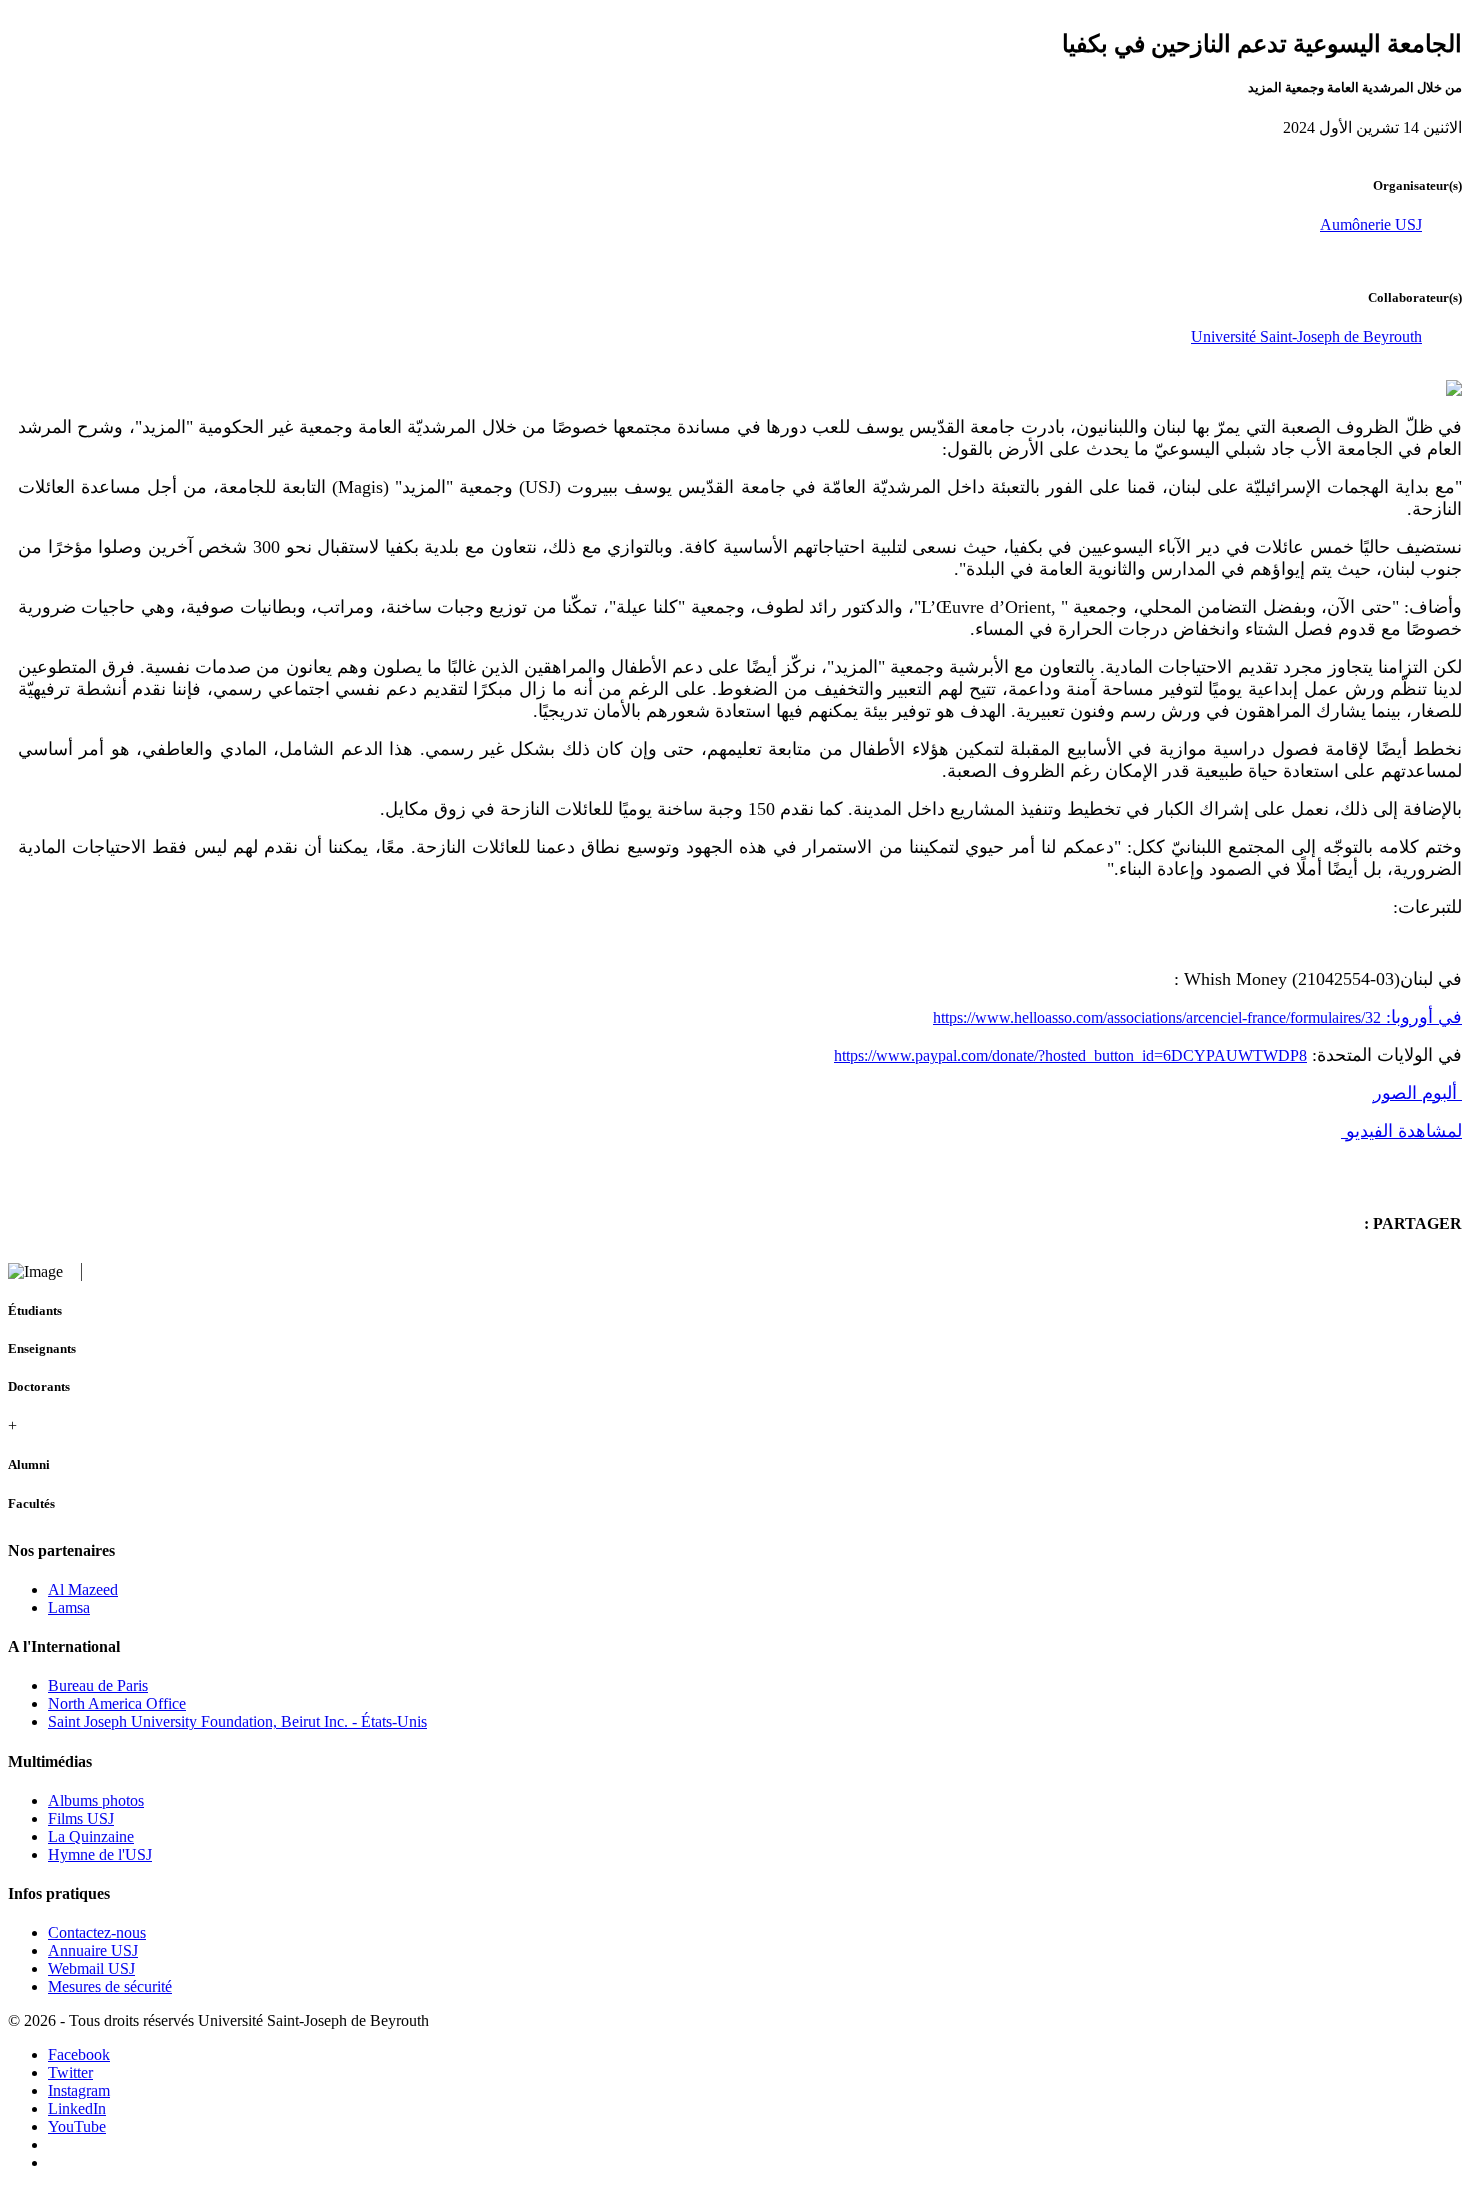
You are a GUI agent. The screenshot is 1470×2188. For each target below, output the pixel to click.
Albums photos (96, 1800)
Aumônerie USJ (1371, 224)
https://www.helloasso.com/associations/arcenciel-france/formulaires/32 (1197, 1017)
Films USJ (81, 1818)
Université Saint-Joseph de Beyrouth (1306, 336)
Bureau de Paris (98, 1685)
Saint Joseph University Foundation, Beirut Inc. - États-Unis (237, 1721)
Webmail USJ (91, 1968)
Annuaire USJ (93, 1950)
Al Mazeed (83, 1589)
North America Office (117, 1703)
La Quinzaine (91, 1836)
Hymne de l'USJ (100, 1854)
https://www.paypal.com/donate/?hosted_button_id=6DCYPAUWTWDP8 (1070, 1055)
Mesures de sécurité (110, 1986)
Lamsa (69, 1607)
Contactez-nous (97, 1932)
